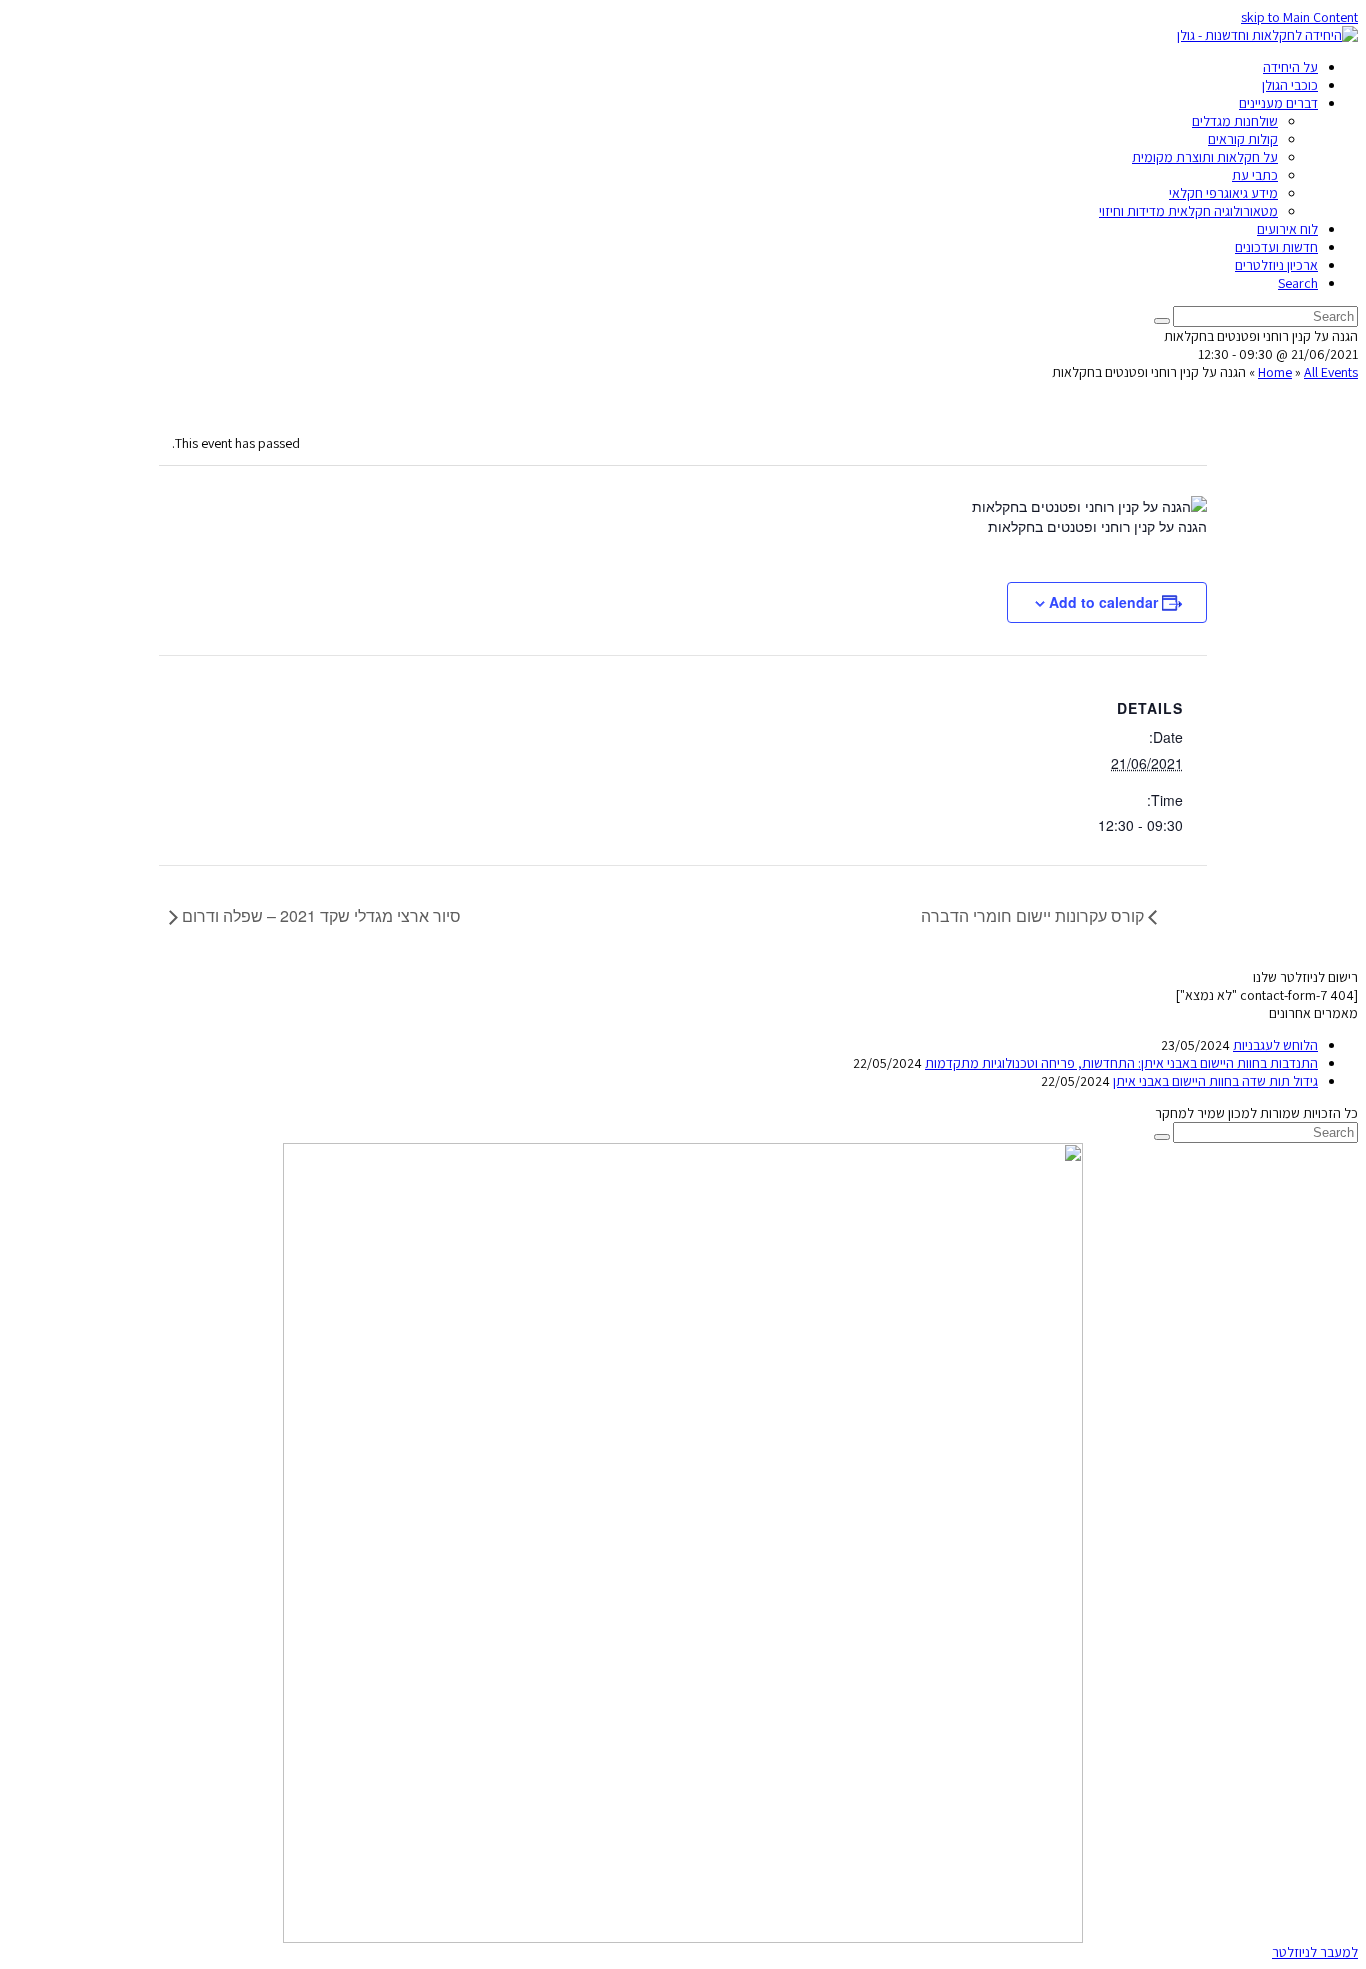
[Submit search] (1162, 1137)
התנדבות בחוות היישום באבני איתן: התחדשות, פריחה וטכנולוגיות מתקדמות (1121, 1063)
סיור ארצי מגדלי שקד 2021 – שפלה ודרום (319, 915)
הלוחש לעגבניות (1275, 1045)
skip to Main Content (1299, 17)
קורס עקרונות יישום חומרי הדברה (1034, 915)
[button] (1315, 1952)
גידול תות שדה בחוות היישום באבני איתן (1215, 1081)
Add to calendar (1103, 602)
